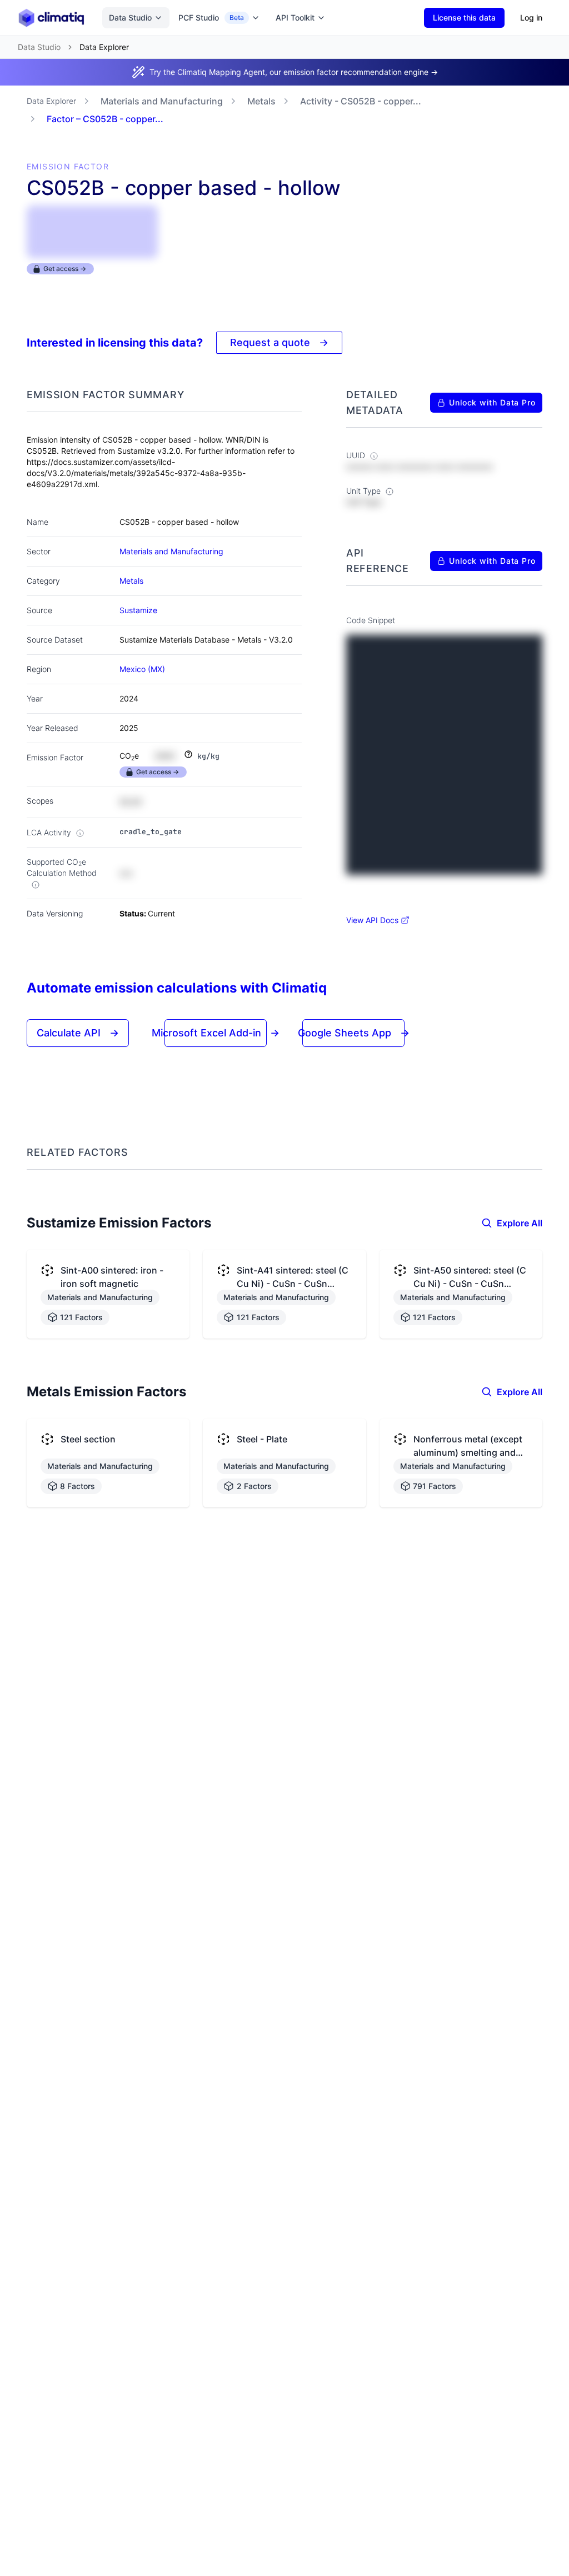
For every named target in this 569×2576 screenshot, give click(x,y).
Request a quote (279, 342)
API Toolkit (295, 17)
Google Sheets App (354, 1033)
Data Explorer (51, 101)
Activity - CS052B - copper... (361, 101)
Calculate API (78, 1033)
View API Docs (372, 920)
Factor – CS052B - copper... (105, 119)
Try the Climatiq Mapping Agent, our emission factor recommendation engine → (294, 72)
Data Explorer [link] (104, 47)
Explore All (520, 1223)
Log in (531, 17)
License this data (464, 17)
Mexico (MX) (142, 669)
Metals (261, 101)
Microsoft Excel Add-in (216, 1033)
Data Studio (130, 17)
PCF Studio (211, 17)
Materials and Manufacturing (162, 101)
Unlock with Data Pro (492, 402)
